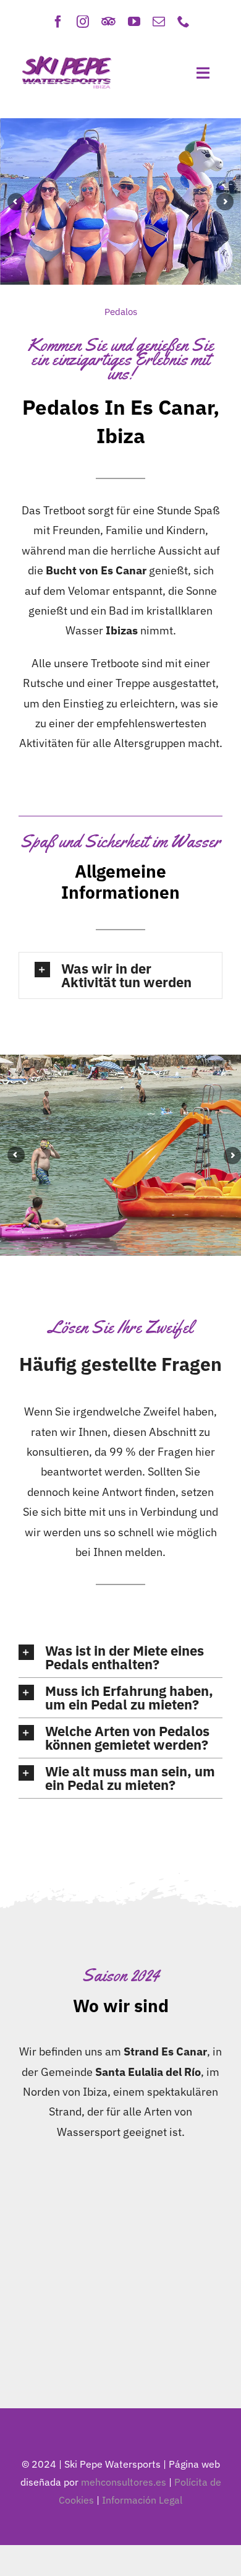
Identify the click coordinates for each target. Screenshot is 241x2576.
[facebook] (58, 22)
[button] (120, 975)
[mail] (159, 22)
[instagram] (83, 22)
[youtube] (134, 22)
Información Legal (142, 2500)
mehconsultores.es (124, 2482)
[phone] (184, 22)
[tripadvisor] (108, 22)
